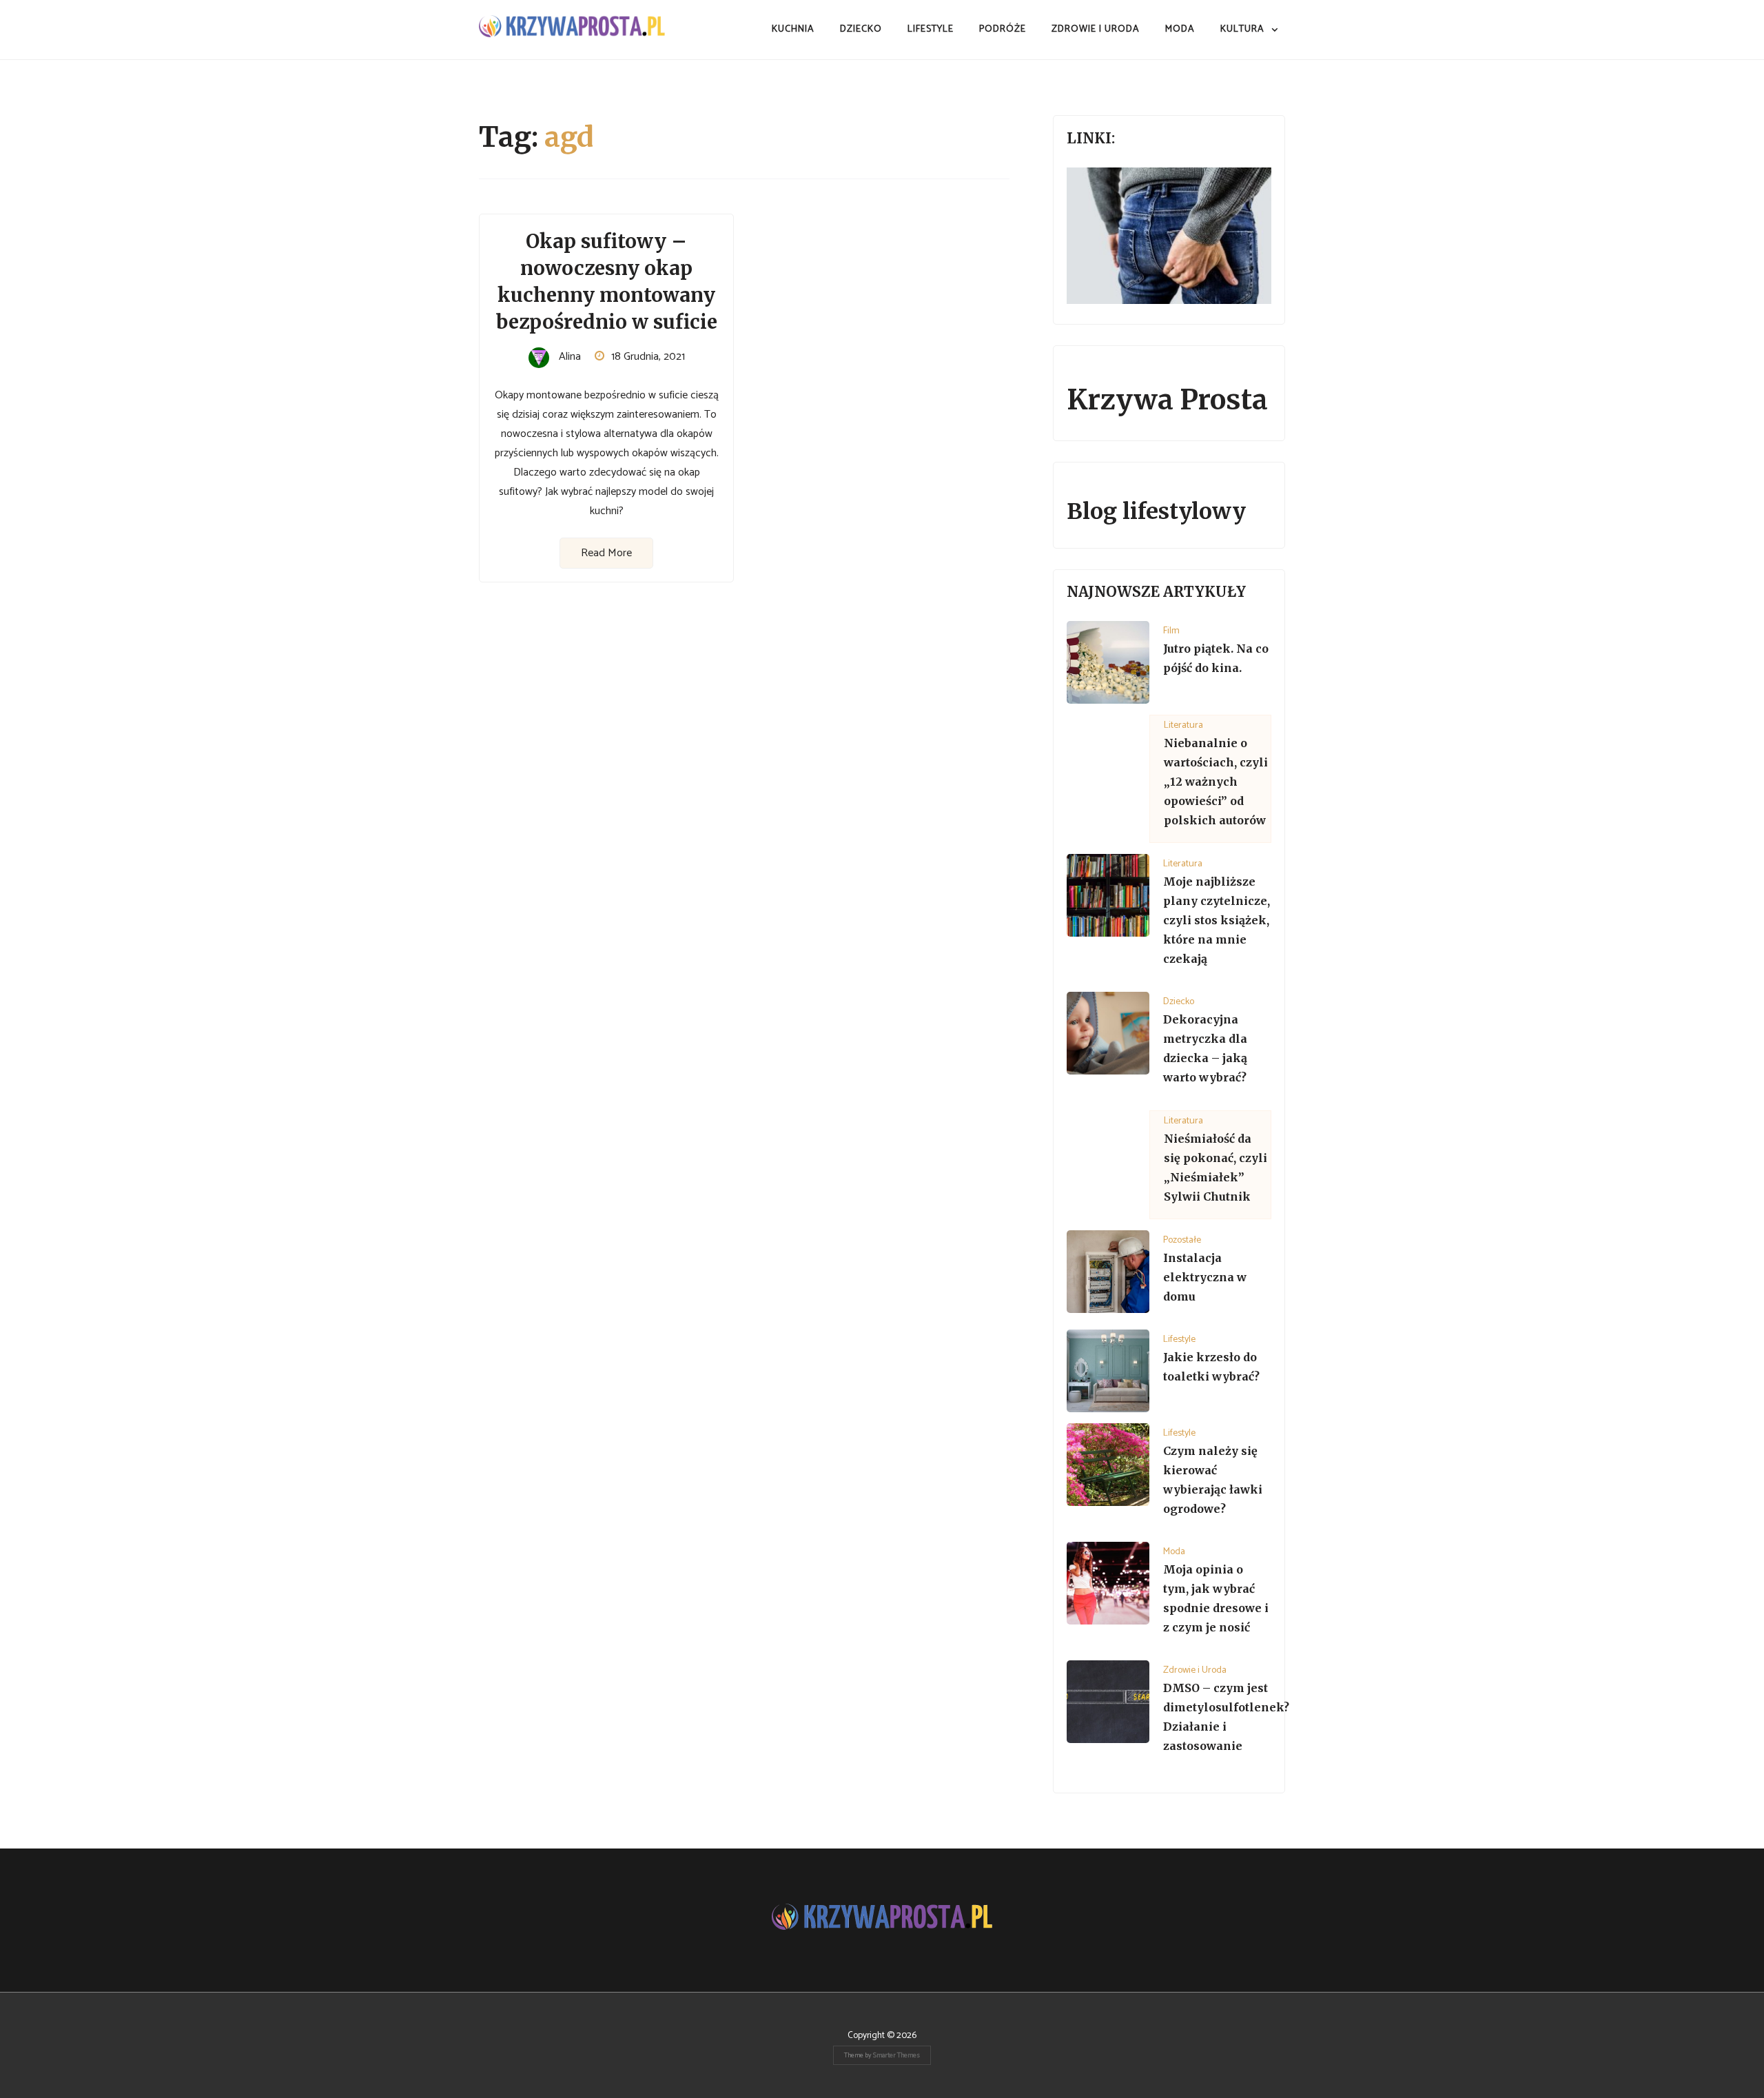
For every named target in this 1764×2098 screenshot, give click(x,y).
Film (1171, 631)
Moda (1180, 29)
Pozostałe (1182, 1240)
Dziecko (861, 29)
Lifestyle (931, 29)
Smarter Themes (896, 2055)
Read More (606, 553)
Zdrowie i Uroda (1096, 29)
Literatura (1183, 725)
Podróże (1003, 29)
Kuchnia (793, 29)
